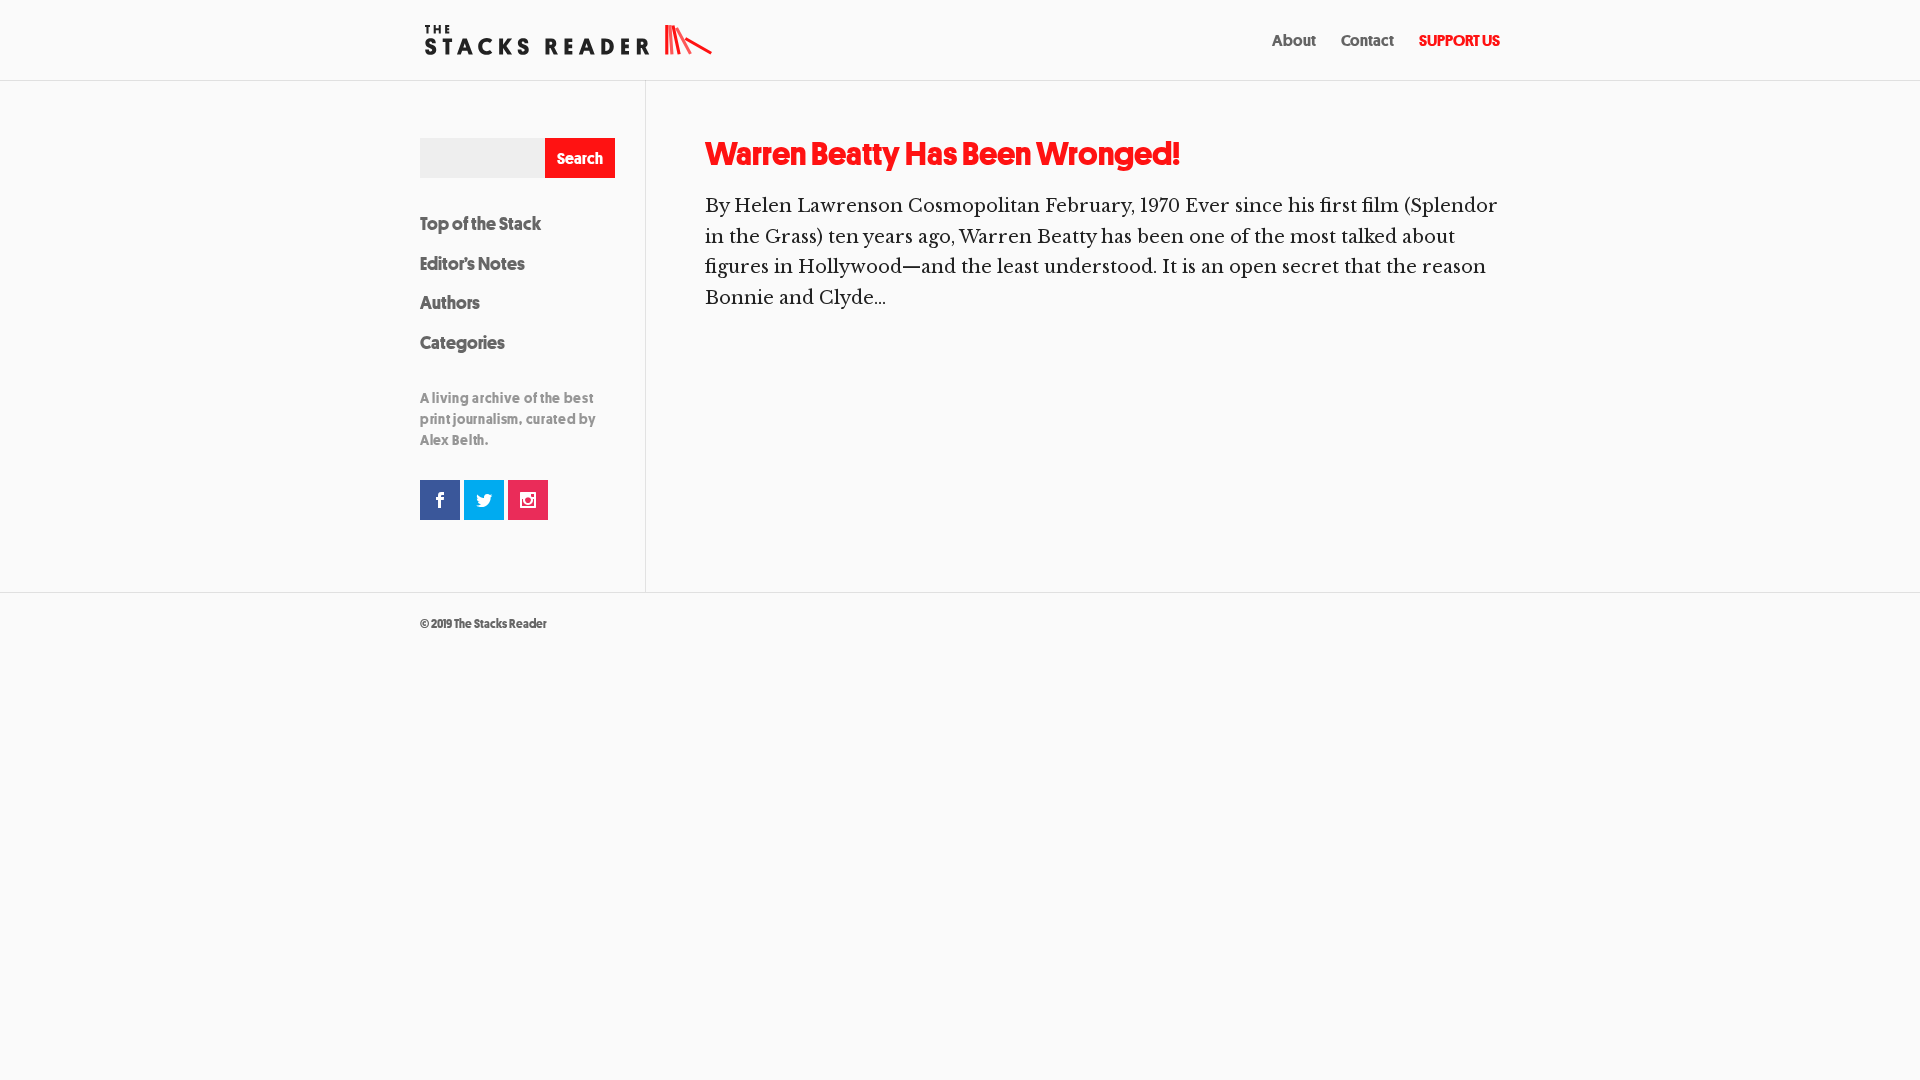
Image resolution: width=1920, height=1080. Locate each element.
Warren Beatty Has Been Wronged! (942, 153)
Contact (1367, 42)
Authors (450, 302)
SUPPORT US (1459, 42)
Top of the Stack (480, 223)
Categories (462, 342)
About (1294, 42)
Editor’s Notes (472, 263)
